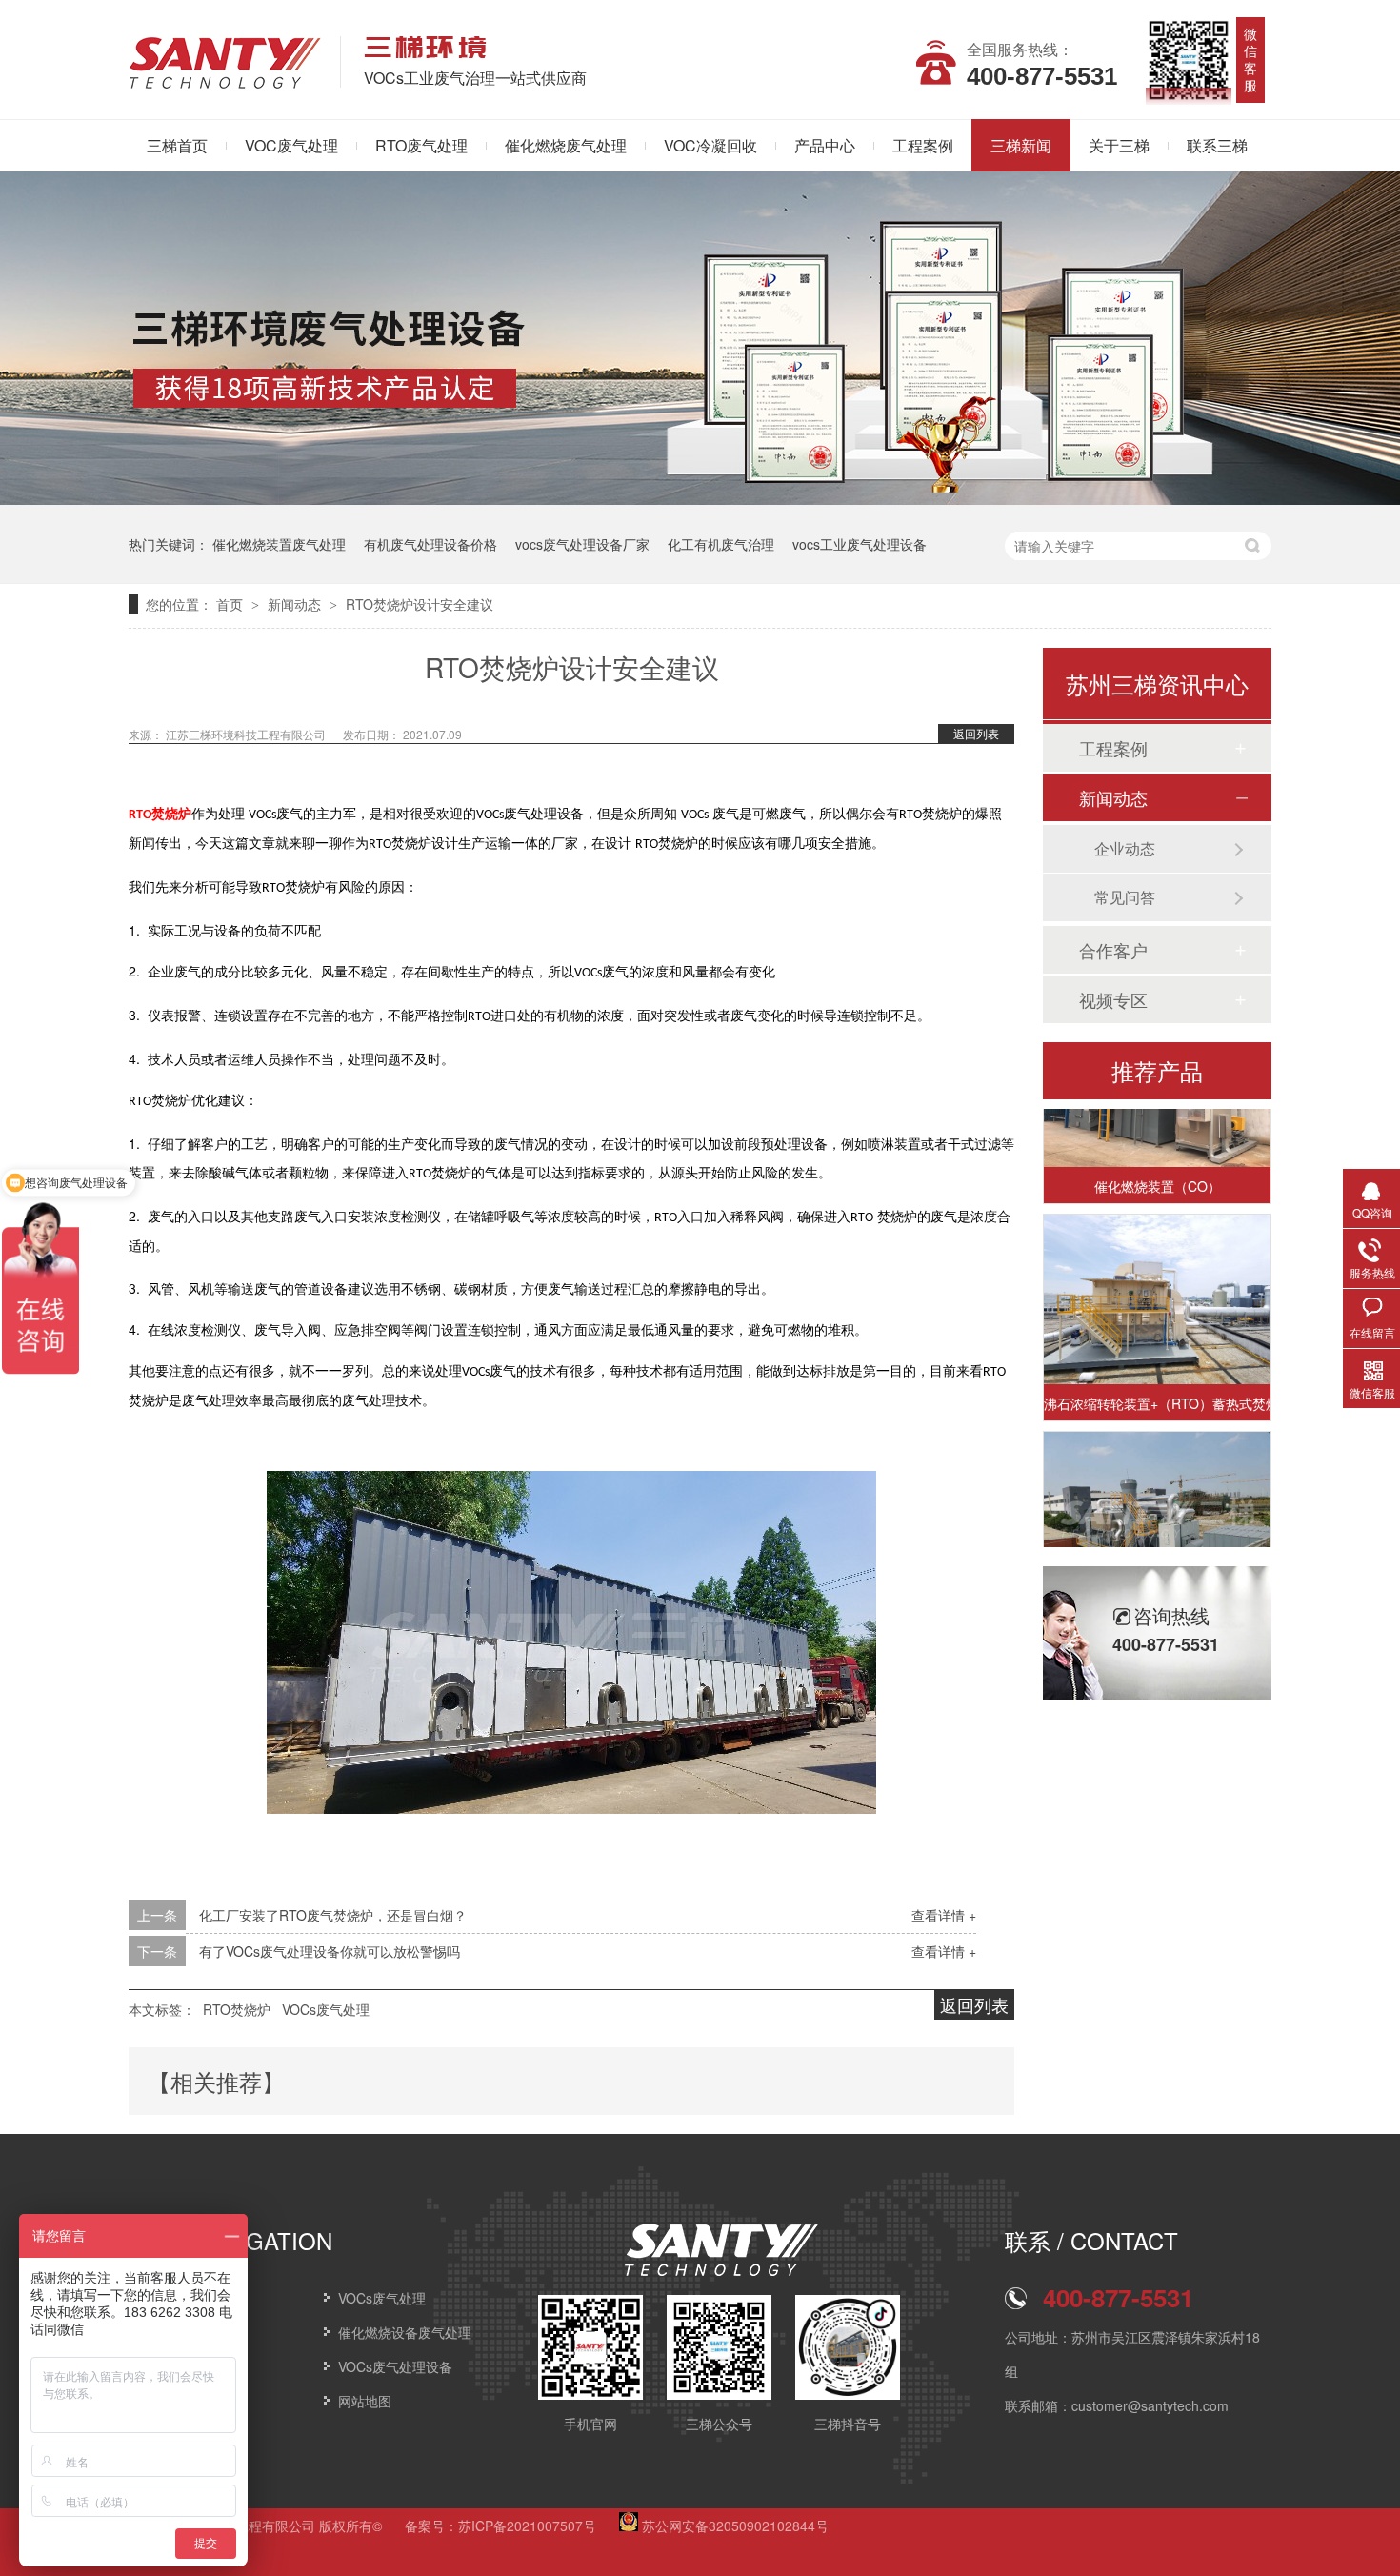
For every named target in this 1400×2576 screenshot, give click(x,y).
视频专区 (1113, 999)
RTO (140, 815)
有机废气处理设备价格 (430, 544)
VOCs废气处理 (326, 2009)
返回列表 (976, 733)
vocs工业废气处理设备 (860, 544)
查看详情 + (944, 1915)
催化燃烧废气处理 (566, 145)
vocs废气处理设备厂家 (582, 544)
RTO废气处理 (421, 145)
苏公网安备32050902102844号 (733, 2526)
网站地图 (365, 2401)
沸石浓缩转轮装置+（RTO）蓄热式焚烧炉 (1157, 1383)
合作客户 (1113, 950)
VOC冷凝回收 (710, 145)
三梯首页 (177, 145)
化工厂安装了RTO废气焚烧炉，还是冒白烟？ (333, 1915)
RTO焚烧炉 (237, 2009)
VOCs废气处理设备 (395, 2366)
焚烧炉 (171, 814)
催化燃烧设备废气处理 (405, 2332)
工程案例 (923, 145)
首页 (231, 604)
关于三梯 (1119, 145)
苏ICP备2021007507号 (527, 2526)
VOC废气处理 (291, 145)
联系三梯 (1217, 145)
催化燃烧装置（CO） (1158, 1166)
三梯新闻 (1021, 145)
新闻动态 (296, 604)
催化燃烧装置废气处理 (279, 544)
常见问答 (1125, 897)
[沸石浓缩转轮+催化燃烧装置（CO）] (1157, 1497)
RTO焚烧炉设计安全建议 (420, 604)
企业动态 (1125, 848)
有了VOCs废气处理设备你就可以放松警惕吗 (330, 1951)
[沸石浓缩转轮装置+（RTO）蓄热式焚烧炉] (1157, 1280)
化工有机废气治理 (721, 544)
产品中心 (825, 145)
